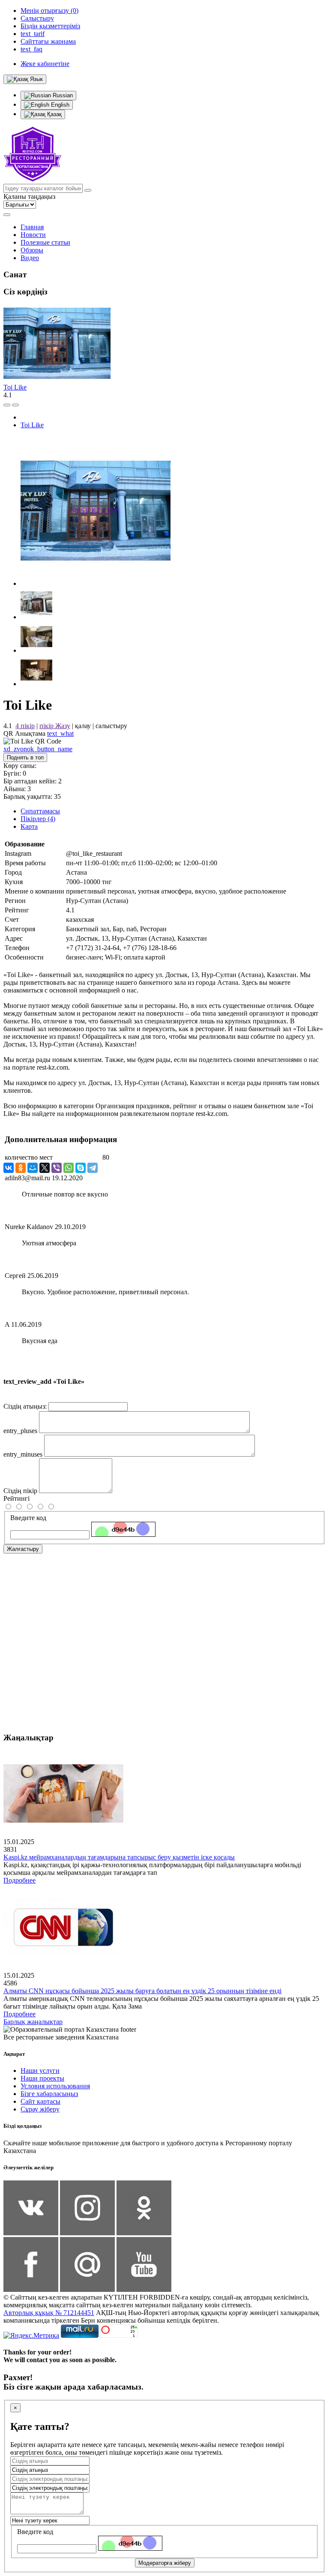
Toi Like (15, 387)
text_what (60, 733)
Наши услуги (40, 2071)
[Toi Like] (96, 583)
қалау (83, 726)
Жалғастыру (23, 1549)
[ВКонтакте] (9, 1168)
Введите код (28, 1518)
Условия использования (55, 2086)
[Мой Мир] (33, 1168)
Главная (32, 227)
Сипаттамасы (40, 811)
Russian (62, 95)
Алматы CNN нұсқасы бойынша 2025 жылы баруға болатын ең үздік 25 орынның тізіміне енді (142, 1991)
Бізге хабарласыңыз (49, 2094)
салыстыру (111, 726)
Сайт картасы (40, 2101)
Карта (29, 826)
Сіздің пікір (20, 1491)
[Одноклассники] (21, 1168)
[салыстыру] (7, 405)
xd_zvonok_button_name (38, 749)
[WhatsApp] (69, 1168)
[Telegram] (93, 1168)
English (59, 105)
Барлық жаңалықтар (33, 2022)
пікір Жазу (55, 726)
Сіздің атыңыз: (25, 1406)
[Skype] (81, 1168)
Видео (30, 258)
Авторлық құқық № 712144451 (49, 2313)
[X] (45, 1168)
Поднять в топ (25, 757)
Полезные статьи (45, 242)
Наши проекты (42, 2078)
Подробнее (19, 1880)
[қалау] (15, 405)
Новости (33, 235)
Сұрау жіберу (40, 2109)
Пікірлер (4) (38, 819)
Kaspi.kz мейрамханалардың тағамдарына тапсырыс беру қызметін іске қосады (119, 1857)
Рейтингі (16, 1498)
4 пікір (25, 726)
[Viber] (57, 1168)
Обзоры (32, 250)
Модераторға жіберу (165, 2563)
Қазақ (54, 114)
